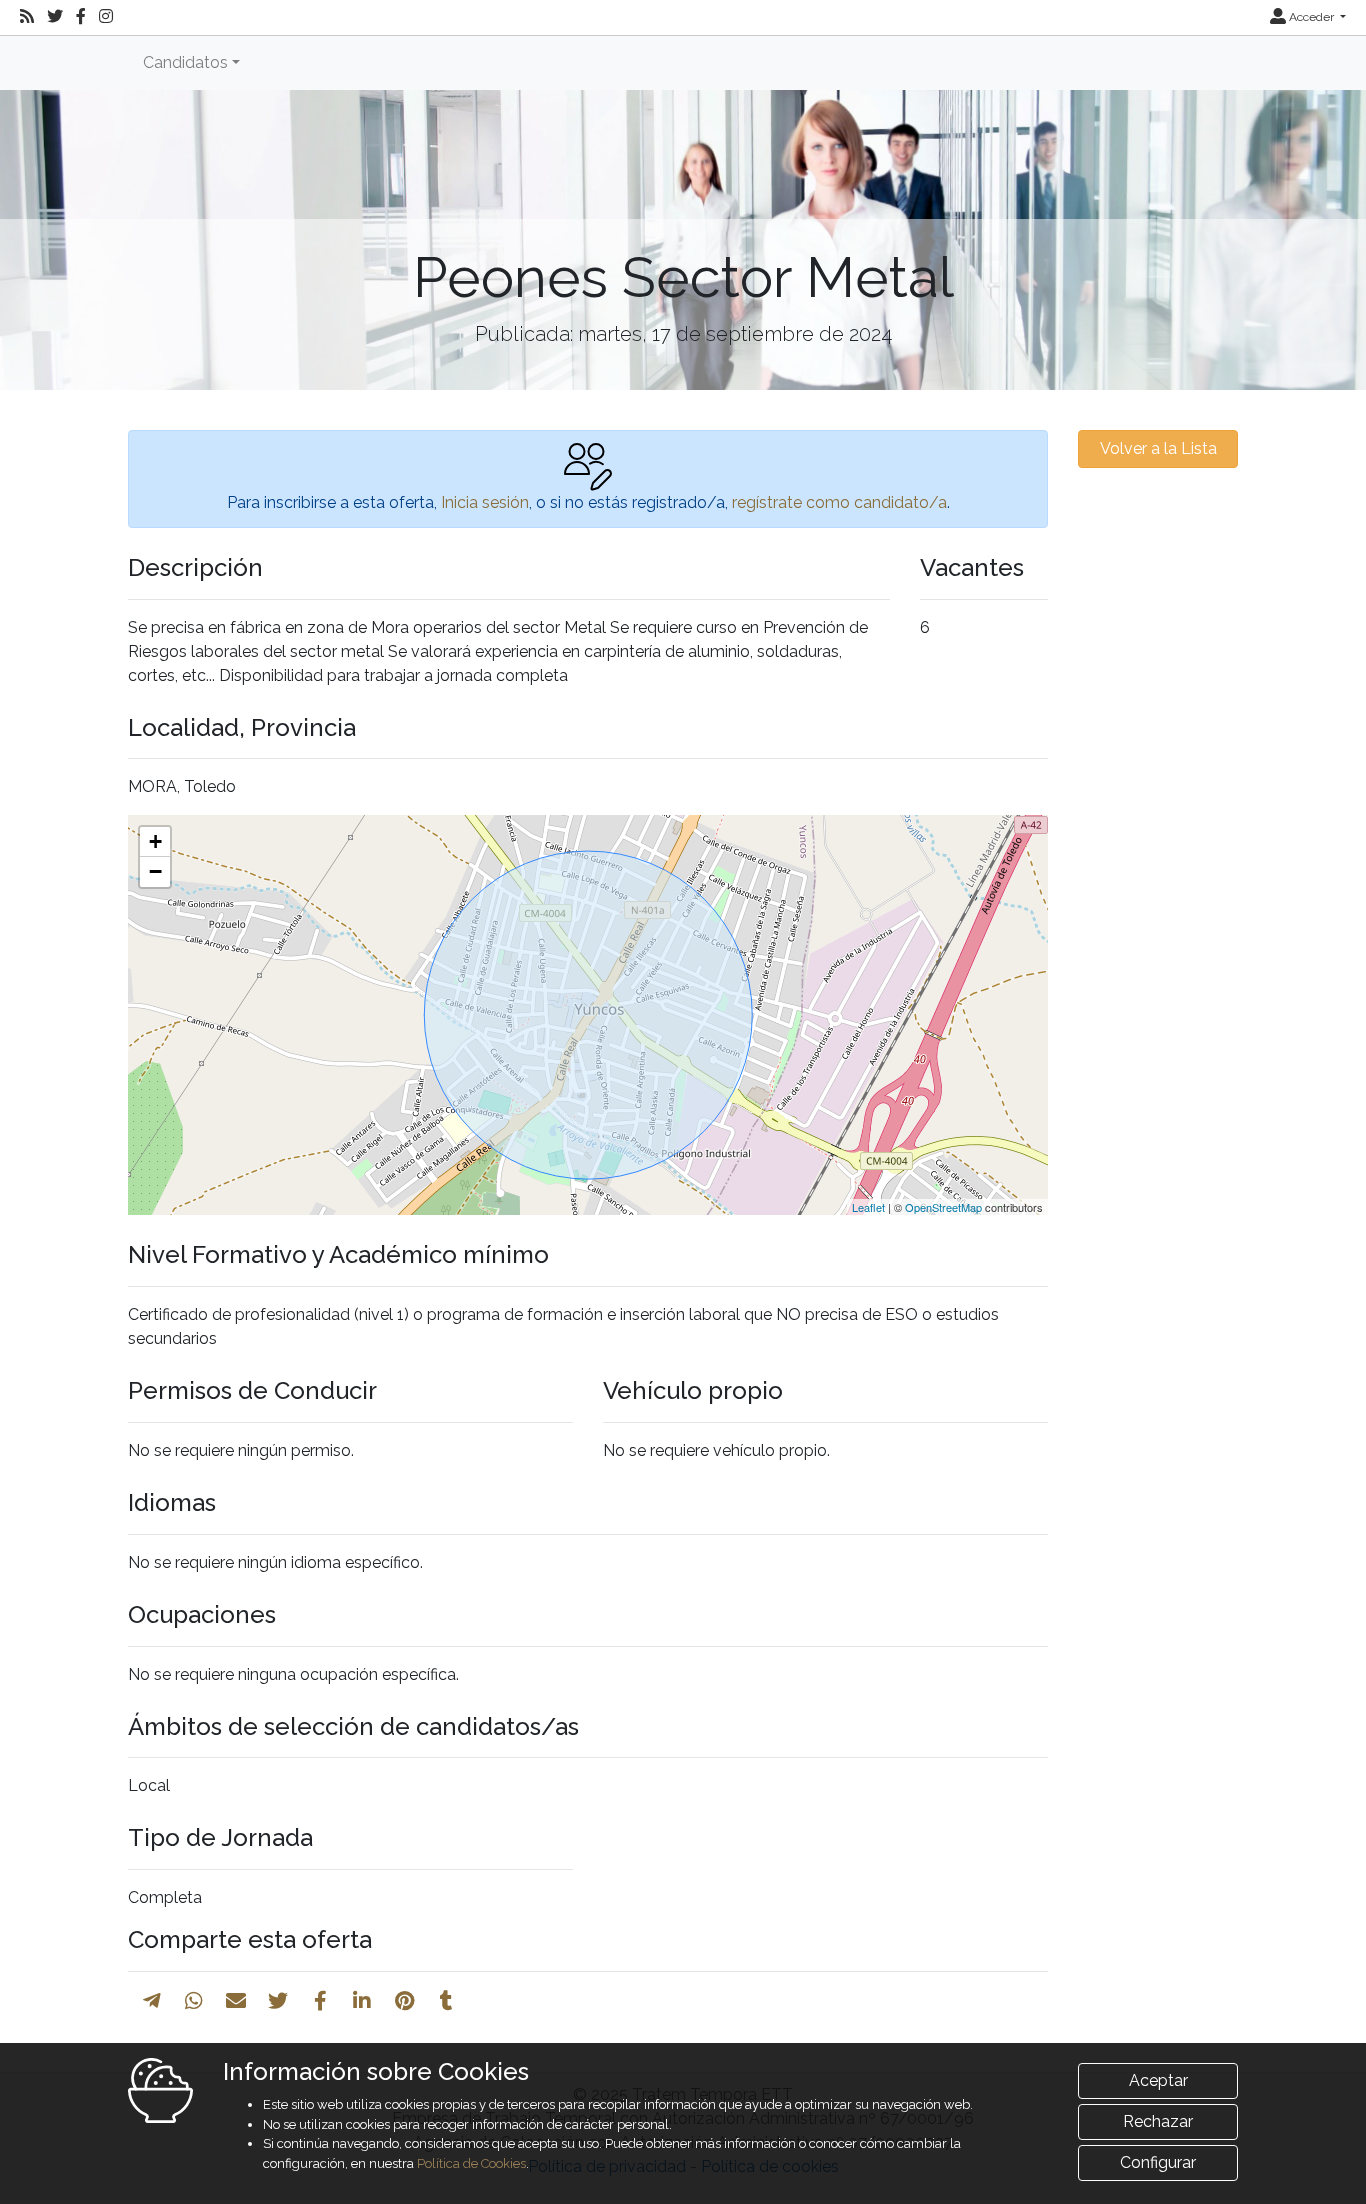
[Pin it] (404, 2001)
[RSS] (27, 17)
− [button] (155, 871)
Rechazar (1158, 2121)
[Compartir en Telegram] (152, 2001)
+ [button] (155, 841)
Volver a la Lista (1158, 448)
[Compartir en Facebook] (320, 2001)
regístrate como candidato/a (839, 502)
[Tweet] (278, 2001)
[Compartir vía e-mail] (236, 2001)
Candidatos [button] (185, 62)
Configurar (1158, 2162)
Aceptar (1158, 2080)
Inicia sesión (485, 502)
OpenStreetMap (943, 1207)
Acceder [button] (1311, 17)
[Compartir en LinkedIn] (362, 2001)
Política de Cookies (471, 2163)
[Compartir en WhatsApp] (194, 2001)
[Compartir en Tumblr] (446, 2001)
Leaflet (868, 1207)
